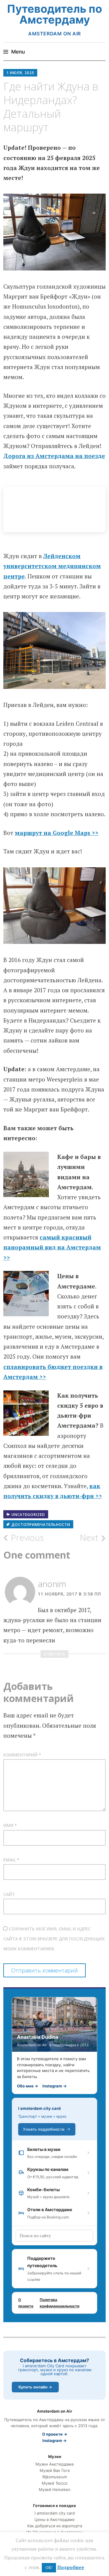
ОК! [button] (49, 2568)
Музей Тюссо (55, 2483)
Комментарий (22, 1755)
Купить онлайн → (35, 2387)
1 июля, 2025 (20, 73)
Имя (10, 1825)
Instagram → (54, 2086)
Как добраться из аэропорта (55, 2526)
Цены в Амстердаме (55, 2520)
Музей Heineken (55, 2490)
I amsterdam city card (39, 2108)
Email (11, 1860)
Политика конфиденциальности (59, 2303)
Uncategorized (28, 1515)
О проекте (26, 2303)
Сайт (9, 1894)
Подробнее (71, 2567)
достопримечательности (41, 1525)
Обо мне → (28, 2086)
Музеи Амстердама (54, 2464)
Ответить (54, 1654)
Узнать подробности (44, 2129)
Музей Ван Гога (55, 2471)
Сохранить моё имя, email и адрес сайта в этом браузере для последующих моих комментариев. (54, 1939)
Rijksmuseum (55, 2477)
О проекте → (55, 2434)
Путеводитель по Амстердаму (54, 14)
